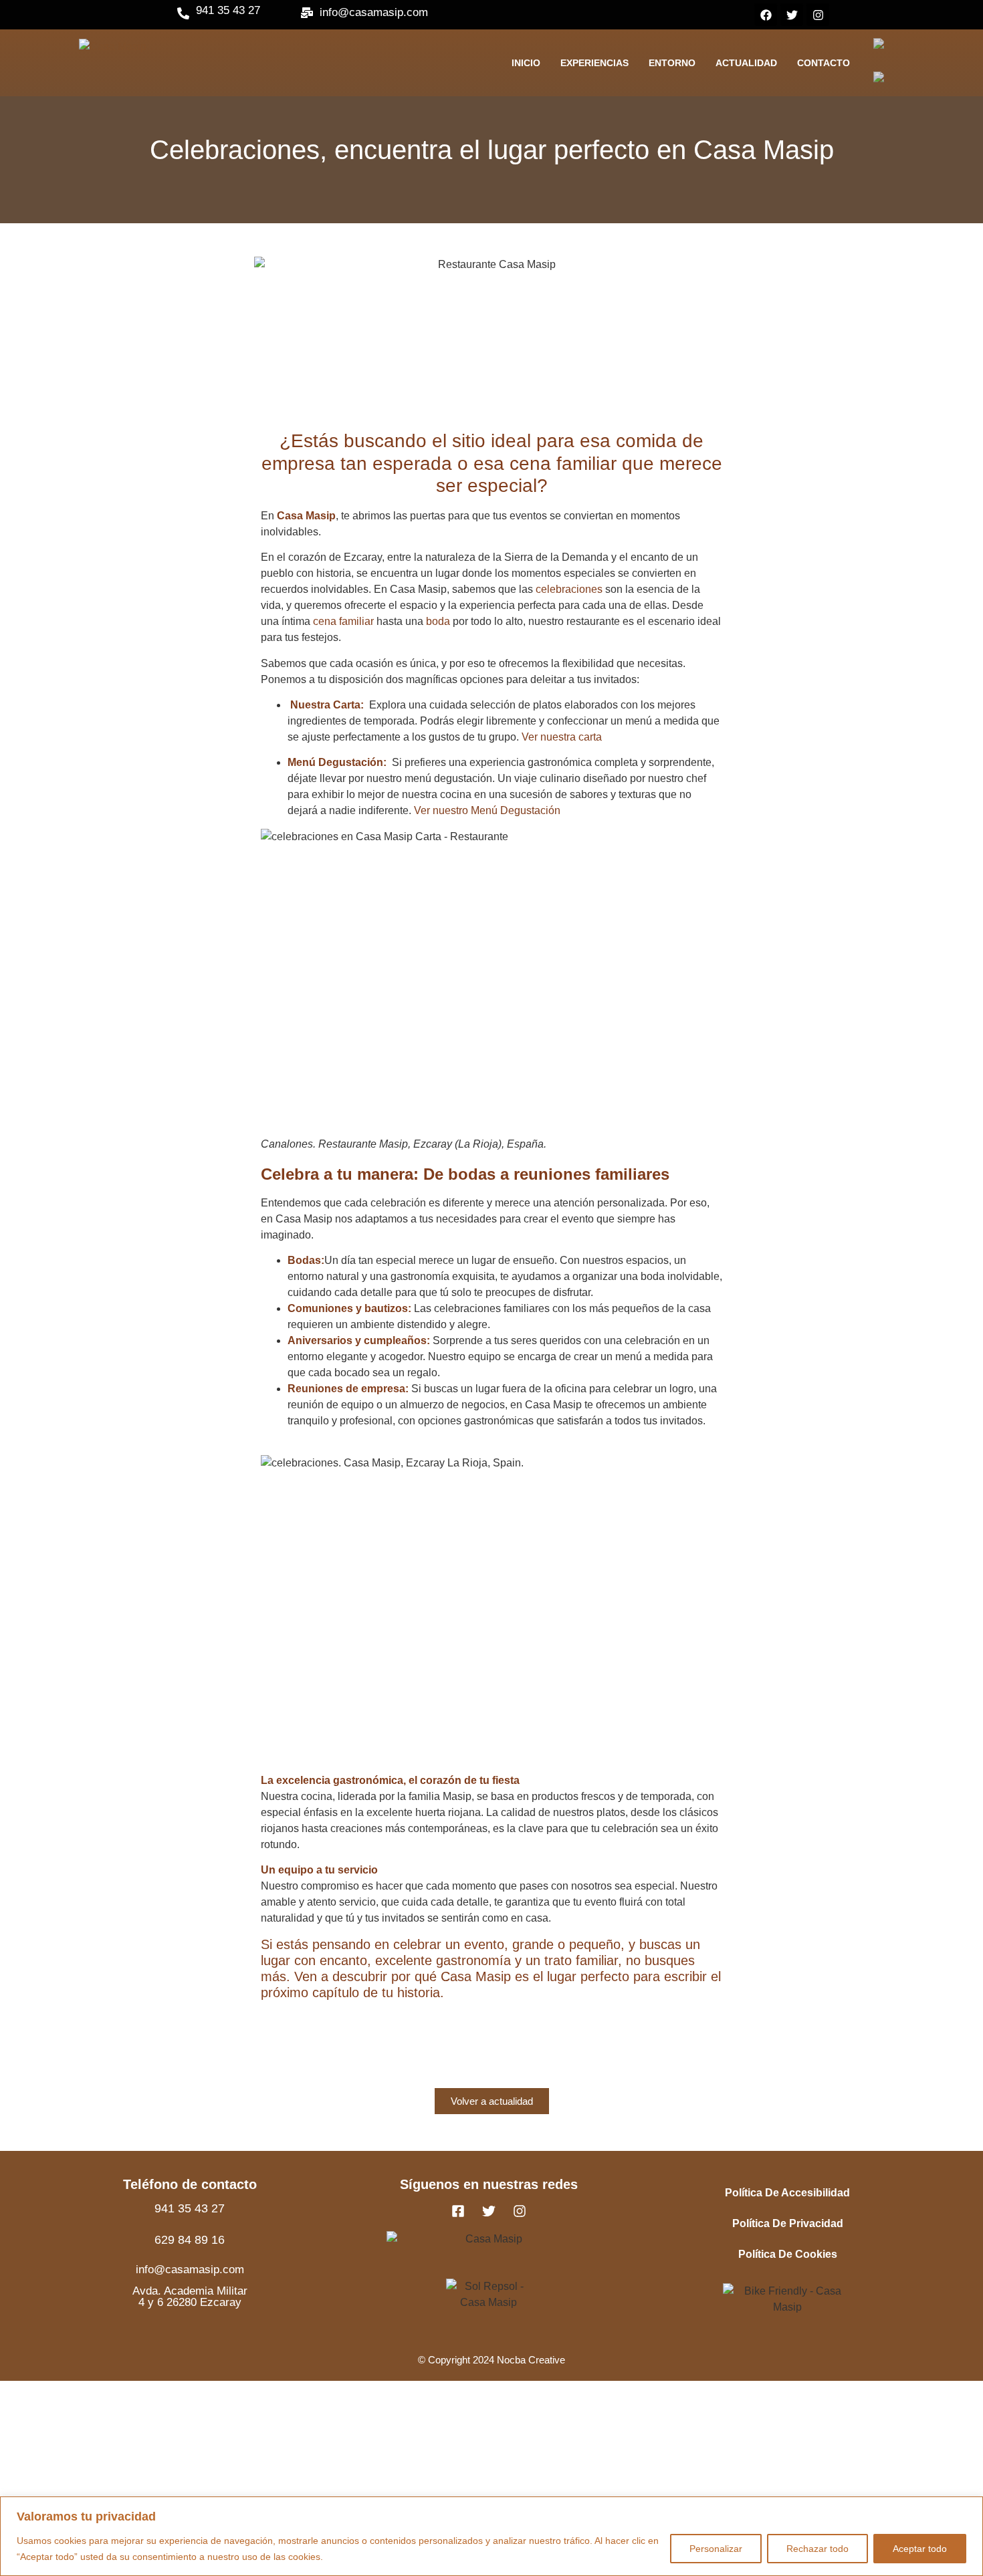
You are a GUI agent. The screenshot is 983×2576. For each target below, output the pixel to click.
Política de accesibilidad (787, 2193)
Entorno (672, 63)
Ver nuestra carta (562, 737)
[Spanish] (882, 80)
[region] (491, 2536)
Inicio (526, 63)
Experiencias (594, 63)
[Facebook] (766, 15)
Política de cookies (788, 2254)
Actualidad (746, 63)
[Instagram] (818, 15)
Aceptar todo (920, 2549)
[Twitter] (792, 15)
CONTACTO (824, 63)
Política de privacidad (788, 2223)
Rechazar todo (817, 2549)
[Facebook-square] (458, 2211)
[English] (882, 46)
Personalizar (716, 2549)
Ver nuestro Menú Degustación (487, 810)
